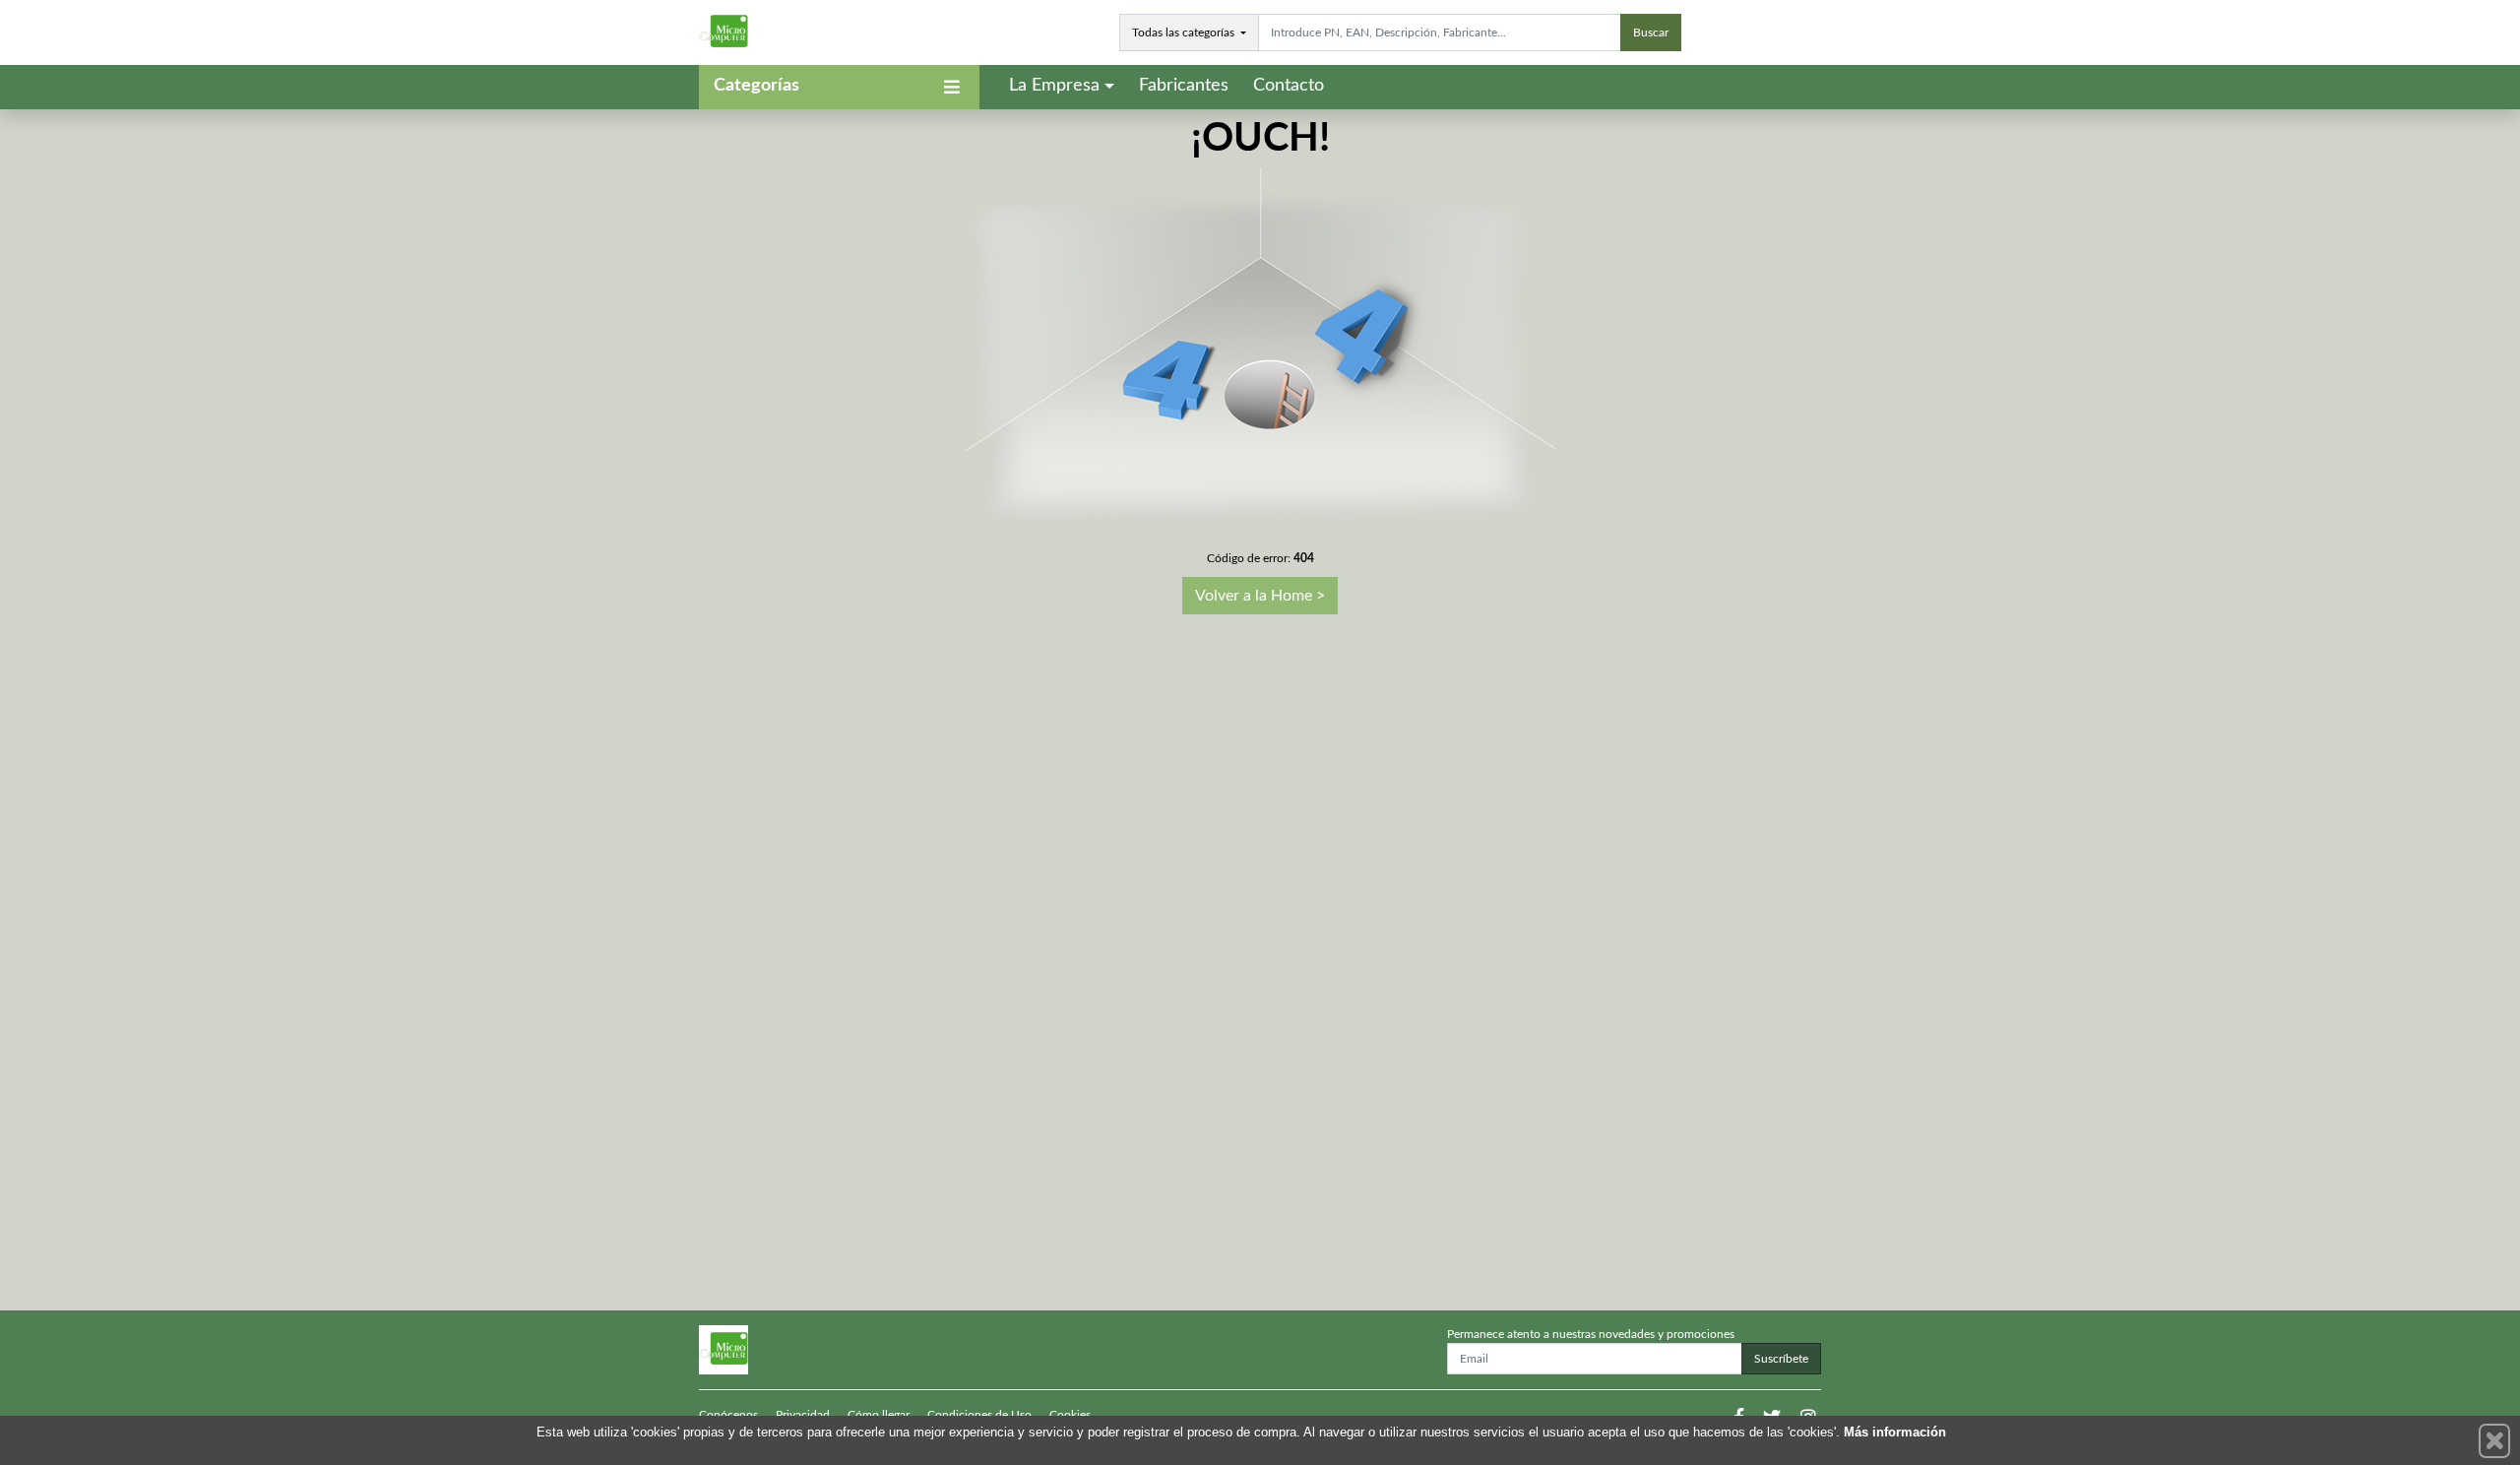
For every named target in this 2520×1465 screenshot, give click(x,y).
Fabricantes (1184, 86)
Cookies (1070, 1415)
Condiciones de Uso (979, 1415)
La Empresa (1054, 86)
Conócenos (728, 1415)
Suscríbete (1781, 1359)
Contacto (1289, 86)
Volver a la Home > (1260, 596)
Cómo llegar (879, 1415)
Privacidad (803, 1415)
